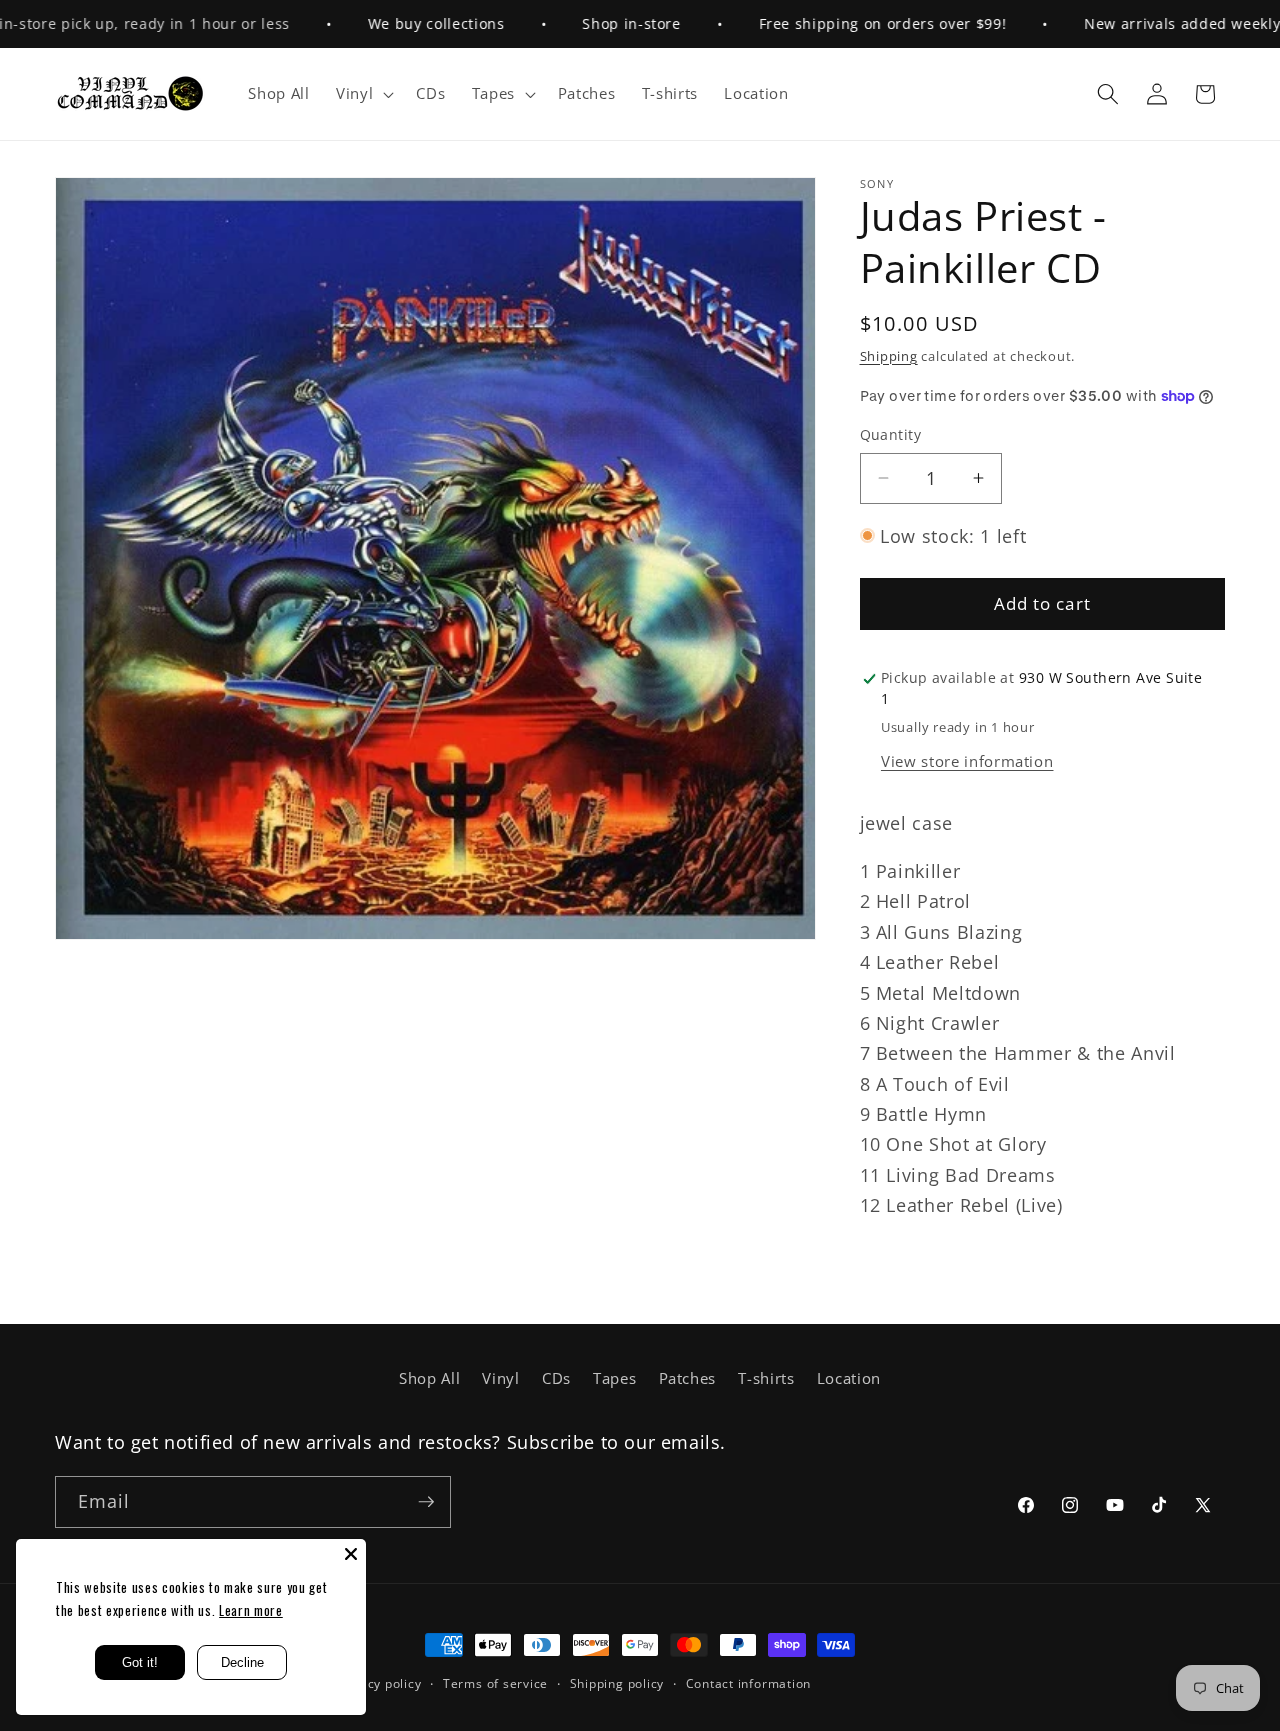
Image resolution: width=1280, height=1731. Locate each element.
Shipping (889, 356)
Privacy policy (379, 1683)
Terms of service (495, 1683)
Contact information (749, 1683)
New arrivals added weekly (1145, 23)
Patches (688, 1378)
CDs (556, 1378)
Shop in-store (594, 23)
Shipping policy (617, 1683)
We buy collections (399, 23)
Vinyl (500, 1378)
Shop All (429, 1378)
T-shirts (766, 1378)
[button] (363, 94)
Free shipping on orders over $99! (846, 23)
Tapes (614, 1378)
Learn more (251, 1610)
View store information (967, 761)
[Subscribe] (426, 1502)
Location (849, 1378)
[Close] (351, 1554)
